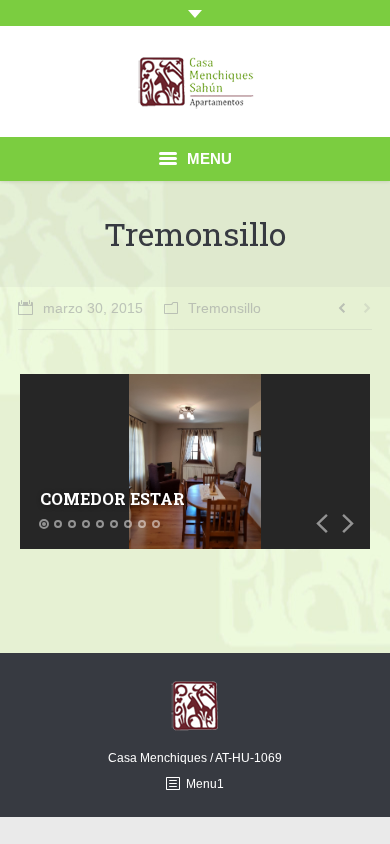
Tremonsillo (224, 308)
